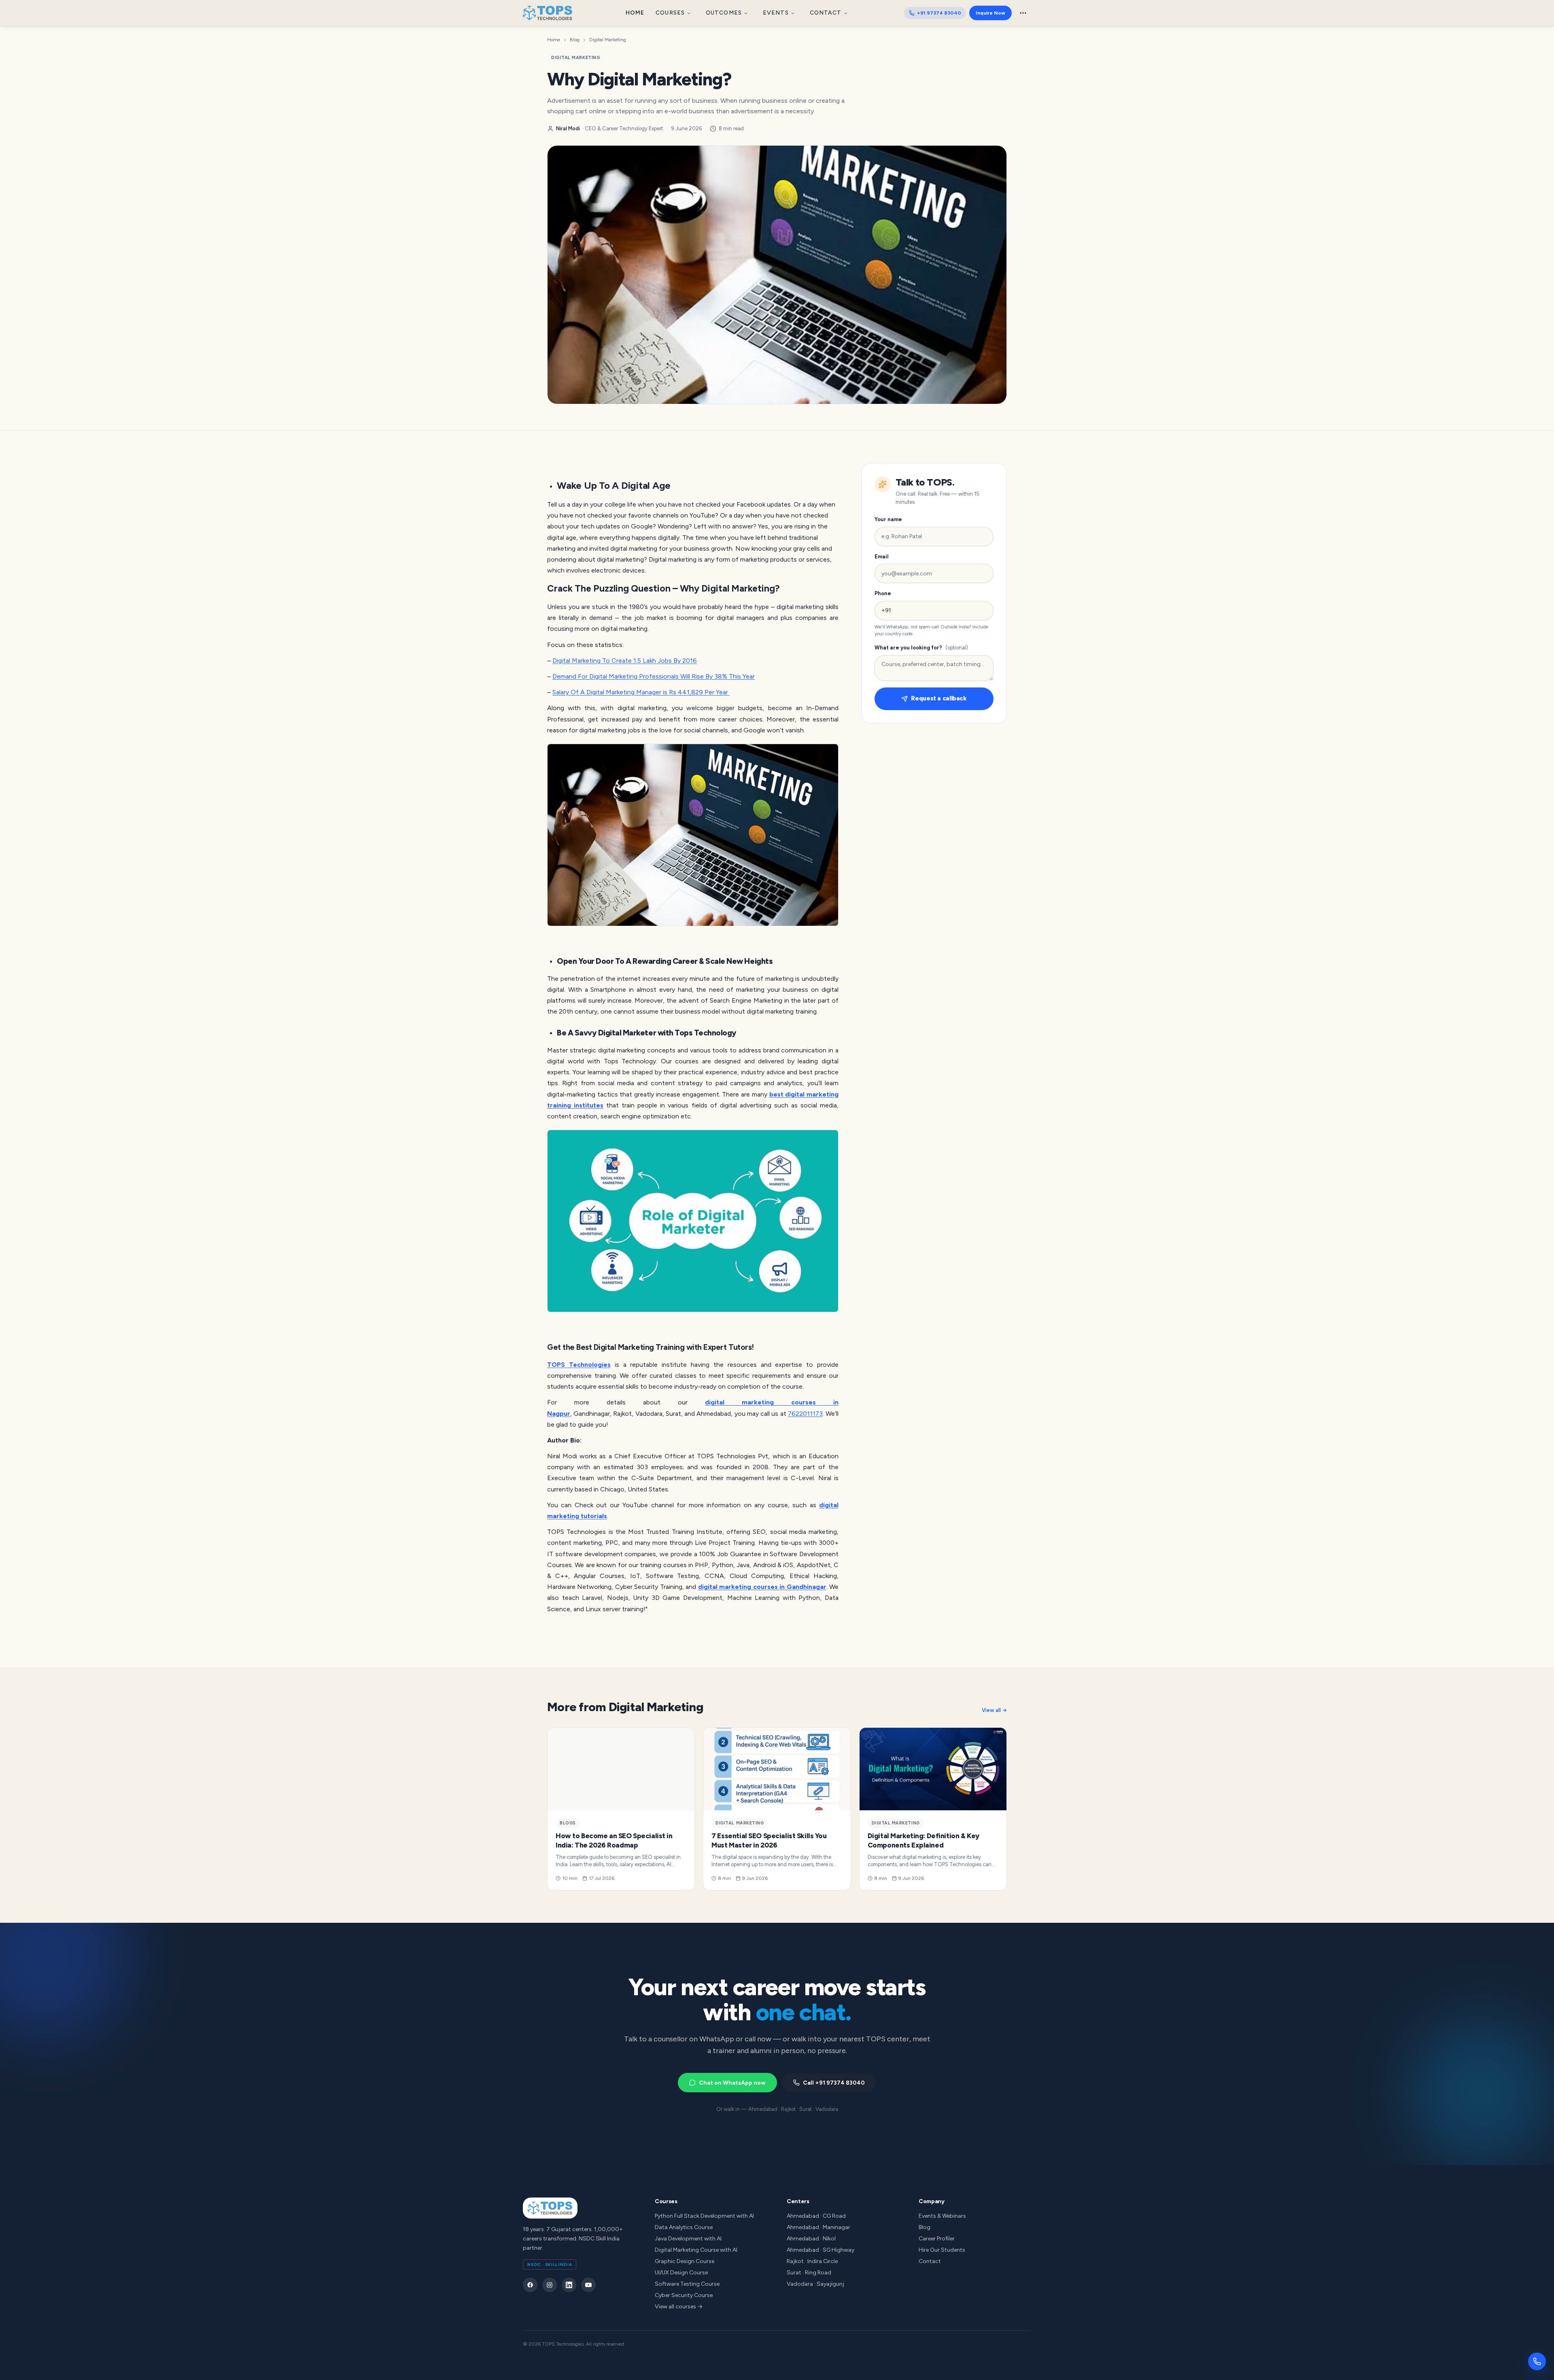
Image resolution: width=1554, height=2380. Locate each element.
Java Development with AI (688, 2239)
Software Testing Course (687, 2284)
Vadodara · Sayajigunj (815, 2284)
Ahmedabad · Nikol (811, 2239)
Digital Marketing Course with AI (696, 2250)
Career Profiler (937, 2239)
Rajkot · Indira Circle (812, 2261)
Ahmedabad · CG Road (816, 2216)
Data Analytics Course (684, 2227)
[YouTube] (588, 2285)
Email (882, 557)
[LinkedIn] (569, 2285)
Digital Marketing (608, 40)
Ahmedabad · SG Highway (821, 2250)
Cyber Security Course (684, 2295)
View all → (994, 1710)
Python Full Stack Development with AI (704, 2216)
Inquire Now (990, 13)
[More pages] (1023, 13)
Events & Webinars (942, 2216)
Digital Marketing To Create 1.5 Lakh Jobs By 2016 (625, 661)
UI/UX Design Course (681, 2273)
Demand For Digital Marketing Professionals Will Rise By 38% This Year (654, 676)
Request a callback (939, 699)
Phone (883, 593)
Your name (888, 519)
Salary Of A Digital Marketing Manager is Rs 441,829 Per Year (641, 692)
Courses (670, 13)
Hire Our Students (942, 2250)
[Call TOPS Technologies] (1537, 2361)
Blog (575, 40)
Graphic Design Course (685, 2261)
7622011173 (805, 1414)
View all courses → (679, 2307)
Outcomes (724, 13)
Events (776, 13)
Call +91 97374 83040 (834, 2083)
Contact (826, 13)
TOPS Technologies (579, 1365)
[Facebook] (530, 2285)
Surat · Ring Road (809, 2273)
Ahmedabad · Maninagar (818, 2227)
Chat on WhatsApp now (732, 2083)
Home (635, 13)
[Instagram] (550, 2285)
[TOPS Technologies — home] (548, 13)
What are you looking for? (921, 648)
